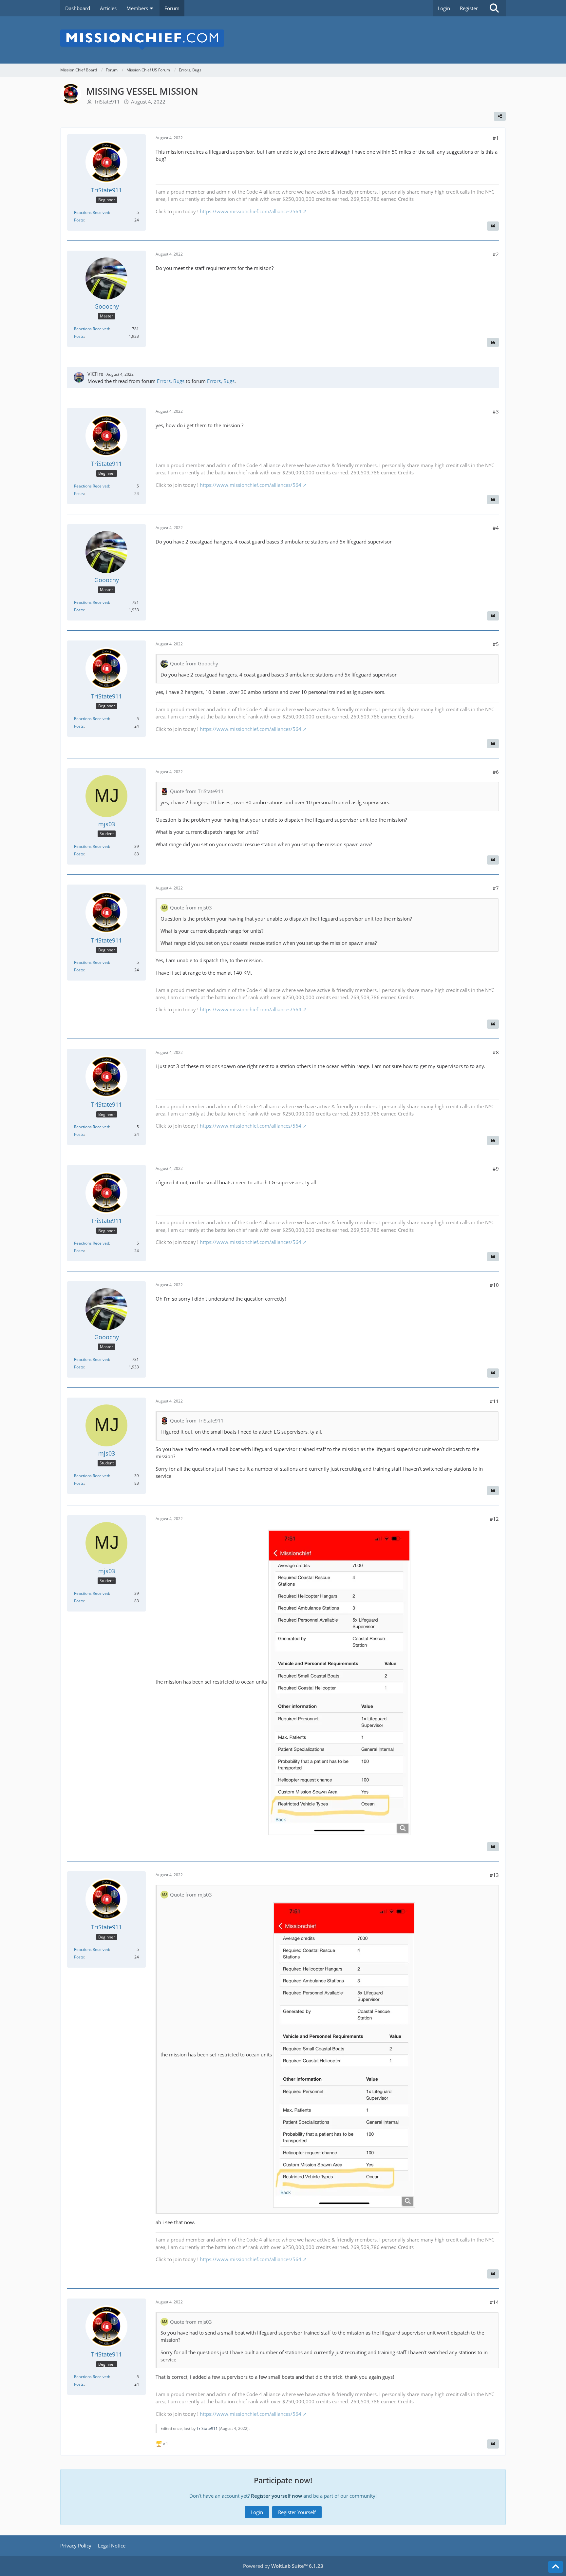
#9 (496, 1169)
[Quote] (493, 226)
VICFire (95, 374)
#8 (496, 1052)
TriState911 (107, 102)
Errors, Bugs (171, 381)
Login (444, 8)
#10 (494, 1285)
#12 (494, 1519)
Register (469, 8)
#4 (496, 528)
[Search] (494, 8)
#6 (496, 772)
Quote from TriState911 (197, 791)
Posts (79, 220)
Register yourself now (276, 2496)
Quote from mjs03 (191, 907)
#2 (496, 254)
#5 (496, 644)
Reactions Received (92, 212)
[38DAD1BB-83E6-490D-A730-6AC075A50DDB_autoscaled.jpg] (339, 1682)
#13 (494, 1875)
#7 (496, 888)
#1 (496, 138)
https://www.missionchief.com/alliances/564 (251, 211)
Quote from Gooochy (194, 663)
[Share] (500, 116)
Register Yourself (297, 2512)
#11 (494, 1401)
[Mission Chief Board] (283, 40)
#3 (496, 411)
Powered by (283, 2566)
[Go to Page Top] (556, 2567)
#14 (494, 2302)
